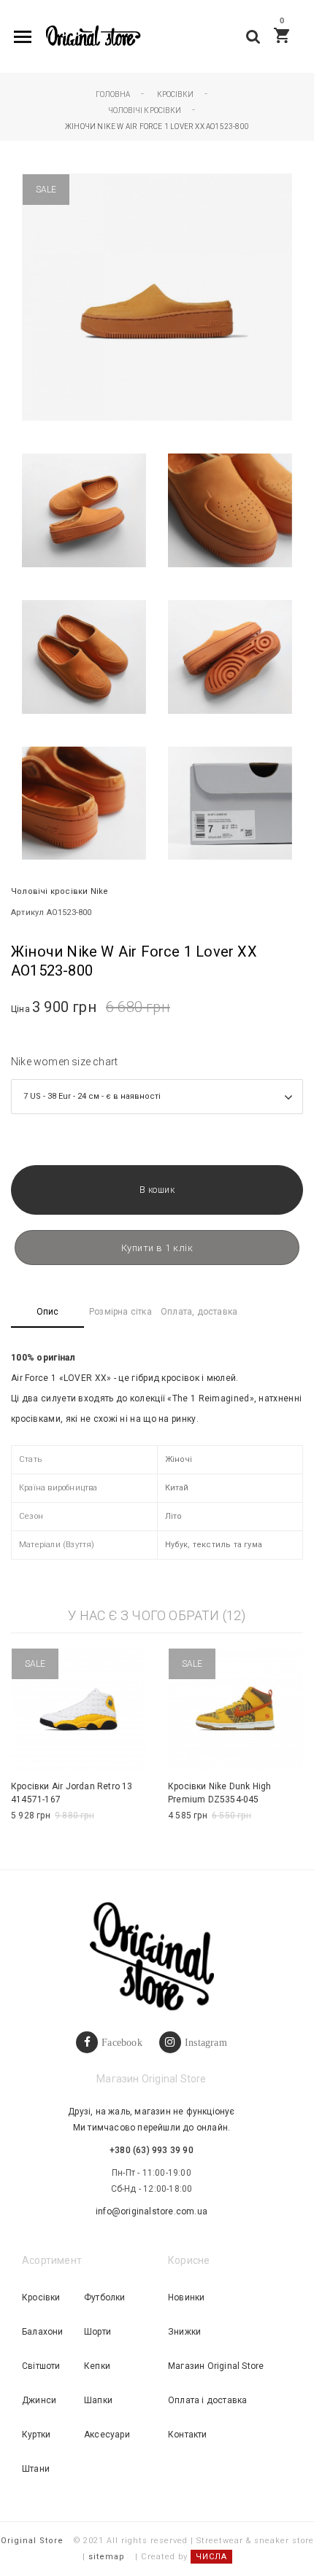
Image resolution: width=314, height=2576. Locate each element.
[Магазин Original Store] (92, 37)
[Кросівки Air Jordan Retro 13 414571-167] (78, 1710)
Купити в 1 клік (157, 1248)
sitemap (107, 2557)
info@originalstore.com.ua (152, 2211)
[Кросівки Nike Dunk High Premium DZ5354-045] (235, 1710)
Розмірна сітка (120, 1312)
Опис (48, 1312)
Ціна (20, 1009)
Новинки (186, 2297)
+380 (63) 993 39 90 (152, 2150)
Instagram (206, 2042)
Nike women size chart (64, 1062)
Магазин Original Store (216, 2366)
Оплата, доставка (199, 1312)
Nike (100, 891)
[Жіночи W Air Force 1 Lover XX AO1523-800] (84, 510)
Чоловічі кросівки (49, 891)
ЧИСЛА (211, 2557)
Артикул (27, 913)
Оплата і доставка (207, 2400)
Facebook (122, 2042)
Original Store (32, 2541)
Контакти (188, 2435)
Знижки (184, 2332)
